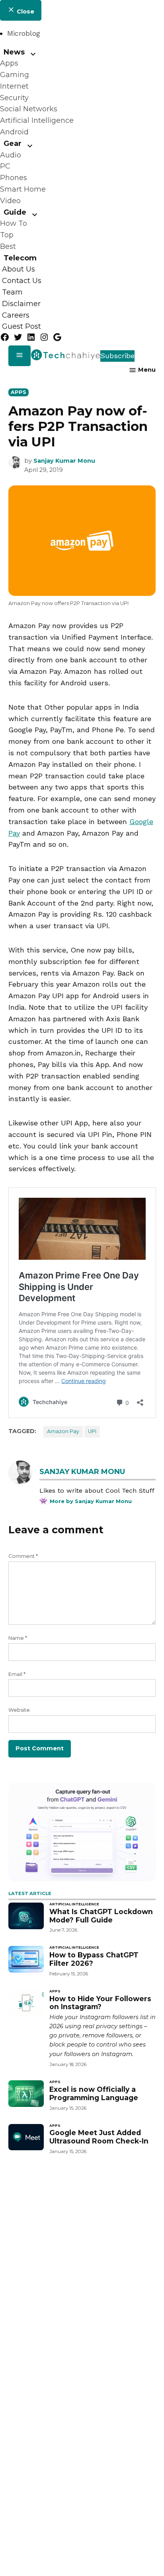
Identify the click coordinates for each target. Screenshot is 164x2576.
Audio (11, 155)
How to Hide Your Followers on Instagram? (100, 2003)
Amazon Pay (63, 1431)
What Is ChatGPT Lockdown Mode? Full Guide (101, 1916)
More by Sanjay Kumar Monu (91, 1501)
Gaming (15, 75)
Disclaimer (21, 304)
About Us (19, 270)
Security (14, 98)
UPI (92, 1431)
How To (14, 223)
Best (8, 246)
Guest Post (21, 327)
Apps (9, 63)
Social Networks (29, 109)
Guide (15, 212)
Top (7, 235)
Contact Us (22, 281)
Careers (16, 315)
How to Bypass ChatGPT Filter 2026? (94, 1959)
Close (25, 12)
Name (18, 1638)
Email (17, 1674)
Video (10, 201)
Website (19, 1710)
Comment (23, 1556)
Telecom (20, 258)
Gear (13, 144)
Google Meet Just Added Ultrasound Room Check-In (99, 2137)
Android (14, 132)
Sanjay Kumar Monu (64, 461)
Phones (14, 178)
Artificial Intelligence (37, 120)
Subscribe (117, 356)
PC (5, 166)
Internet (14, 86)
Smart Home (23, 189)
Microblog (24, 33)
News (14, 52)
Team (12, 292)
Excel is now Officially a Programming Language (94, 2093)
